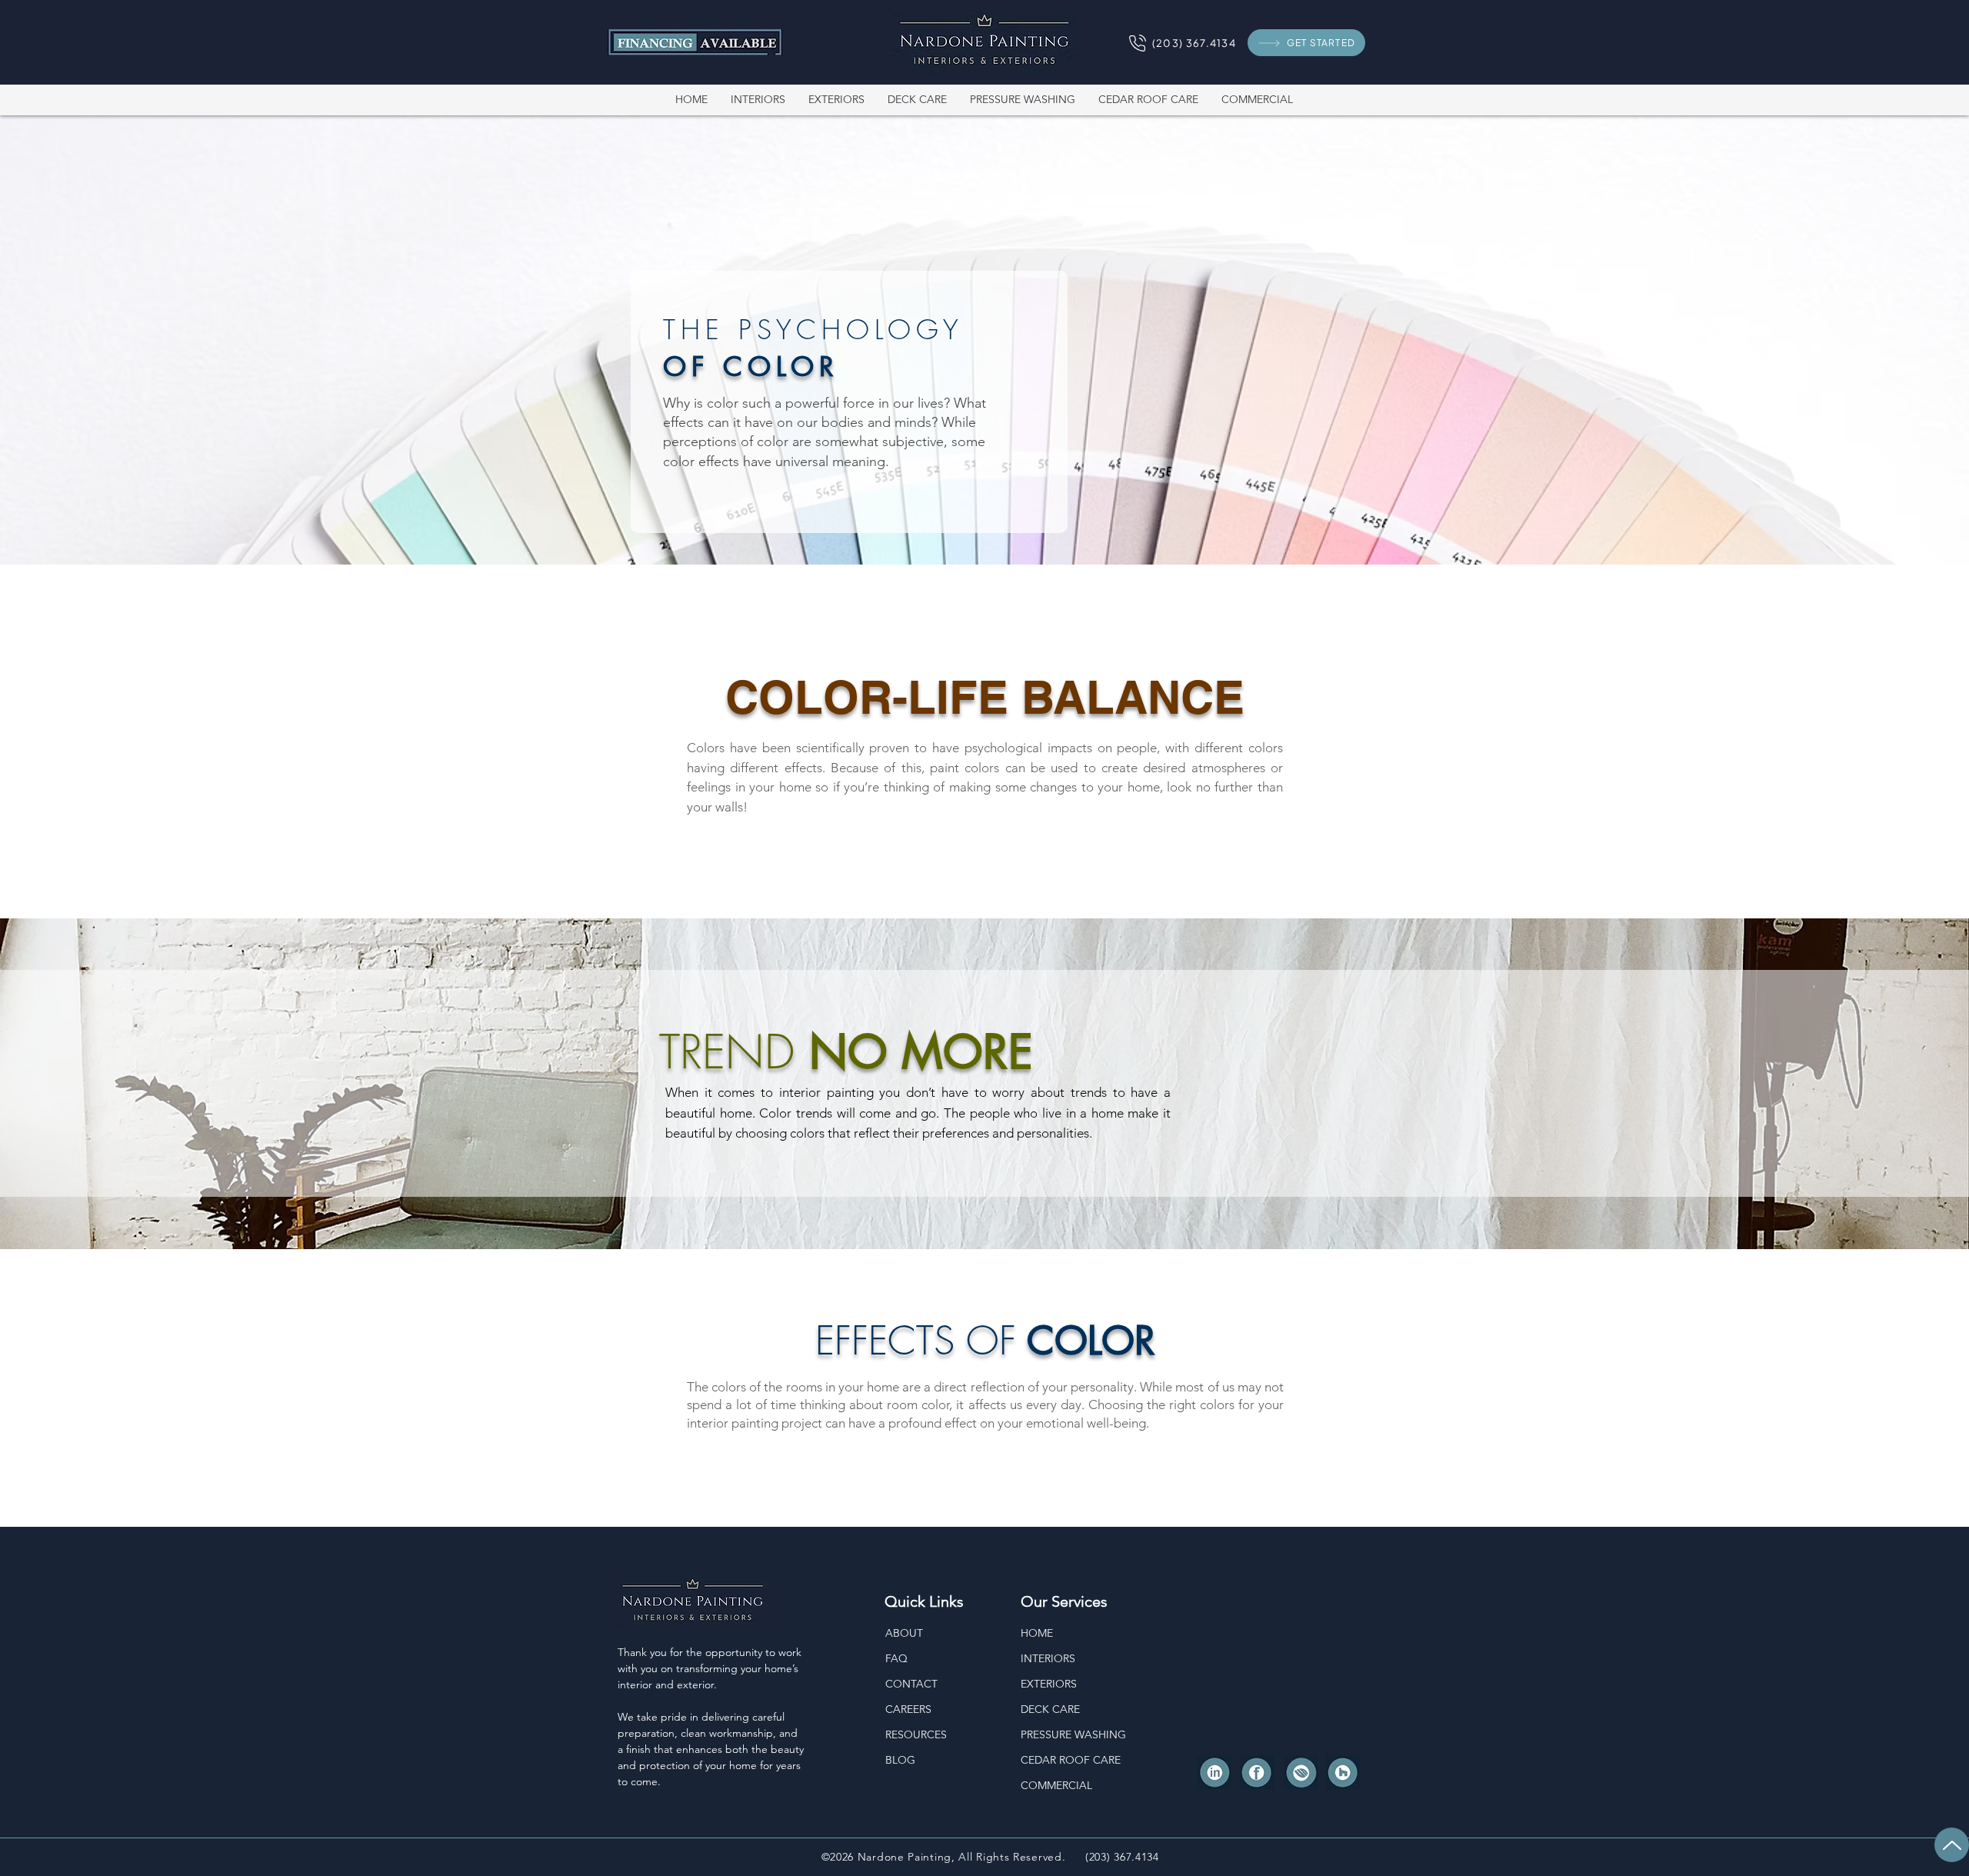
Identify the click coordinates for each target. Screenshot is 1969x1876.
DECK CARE (1050, 1709)
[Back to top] (1952, 1845)
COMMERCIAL (1056, 1785)
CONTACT (911, 1684)
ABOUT (904, 1633)
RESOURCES (916, 1734)
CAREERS (908, 1709)
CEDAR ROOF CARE (1071, 1760)
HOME (1037, 1633)
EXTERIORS (1049, 1684)
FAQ (896, 1658)
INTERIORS (1048, 1658)
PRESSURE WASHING (1073, 1734)
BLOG (900, 1760)
